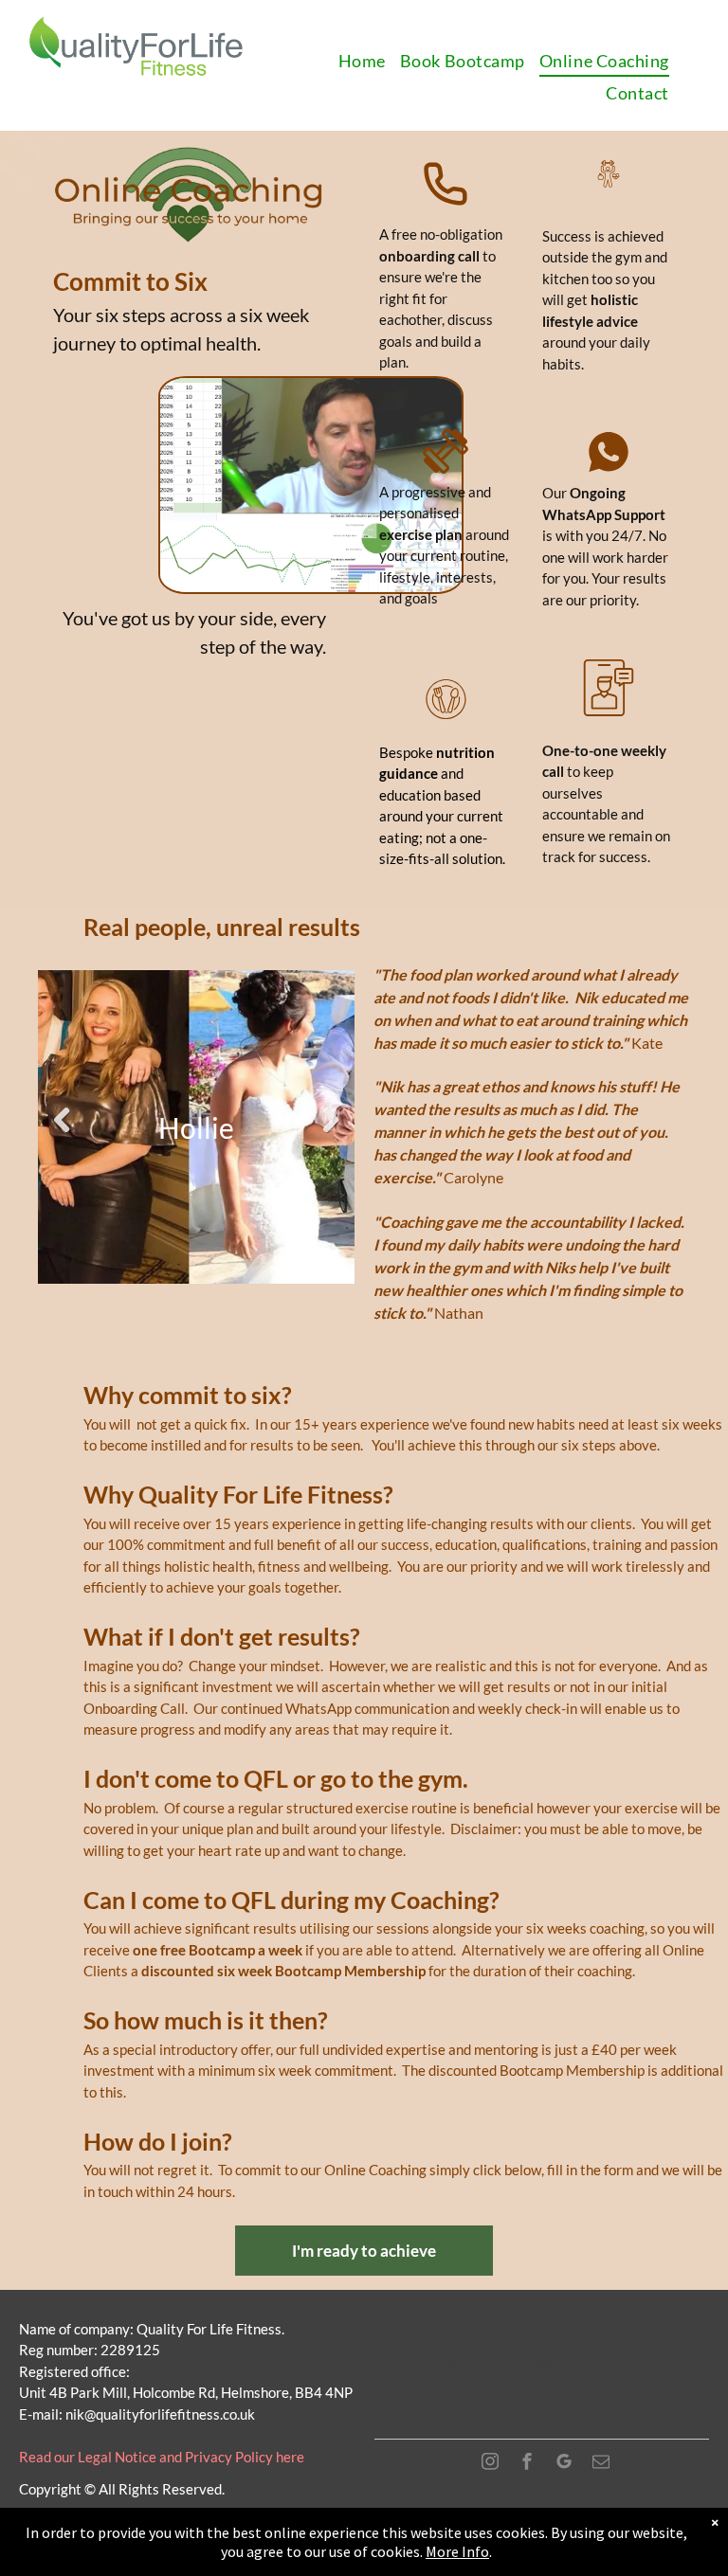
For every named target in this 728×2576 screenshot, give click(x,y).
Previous (62, 1120)
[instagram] (490, 2464)
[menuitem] (369, 62)
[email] (601, 2464)
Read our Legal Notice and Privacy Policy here (162, 2457)
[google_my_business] (564, 2464)
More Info (457, 2551)
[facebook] (527, 2464)
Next (331, 1120)
